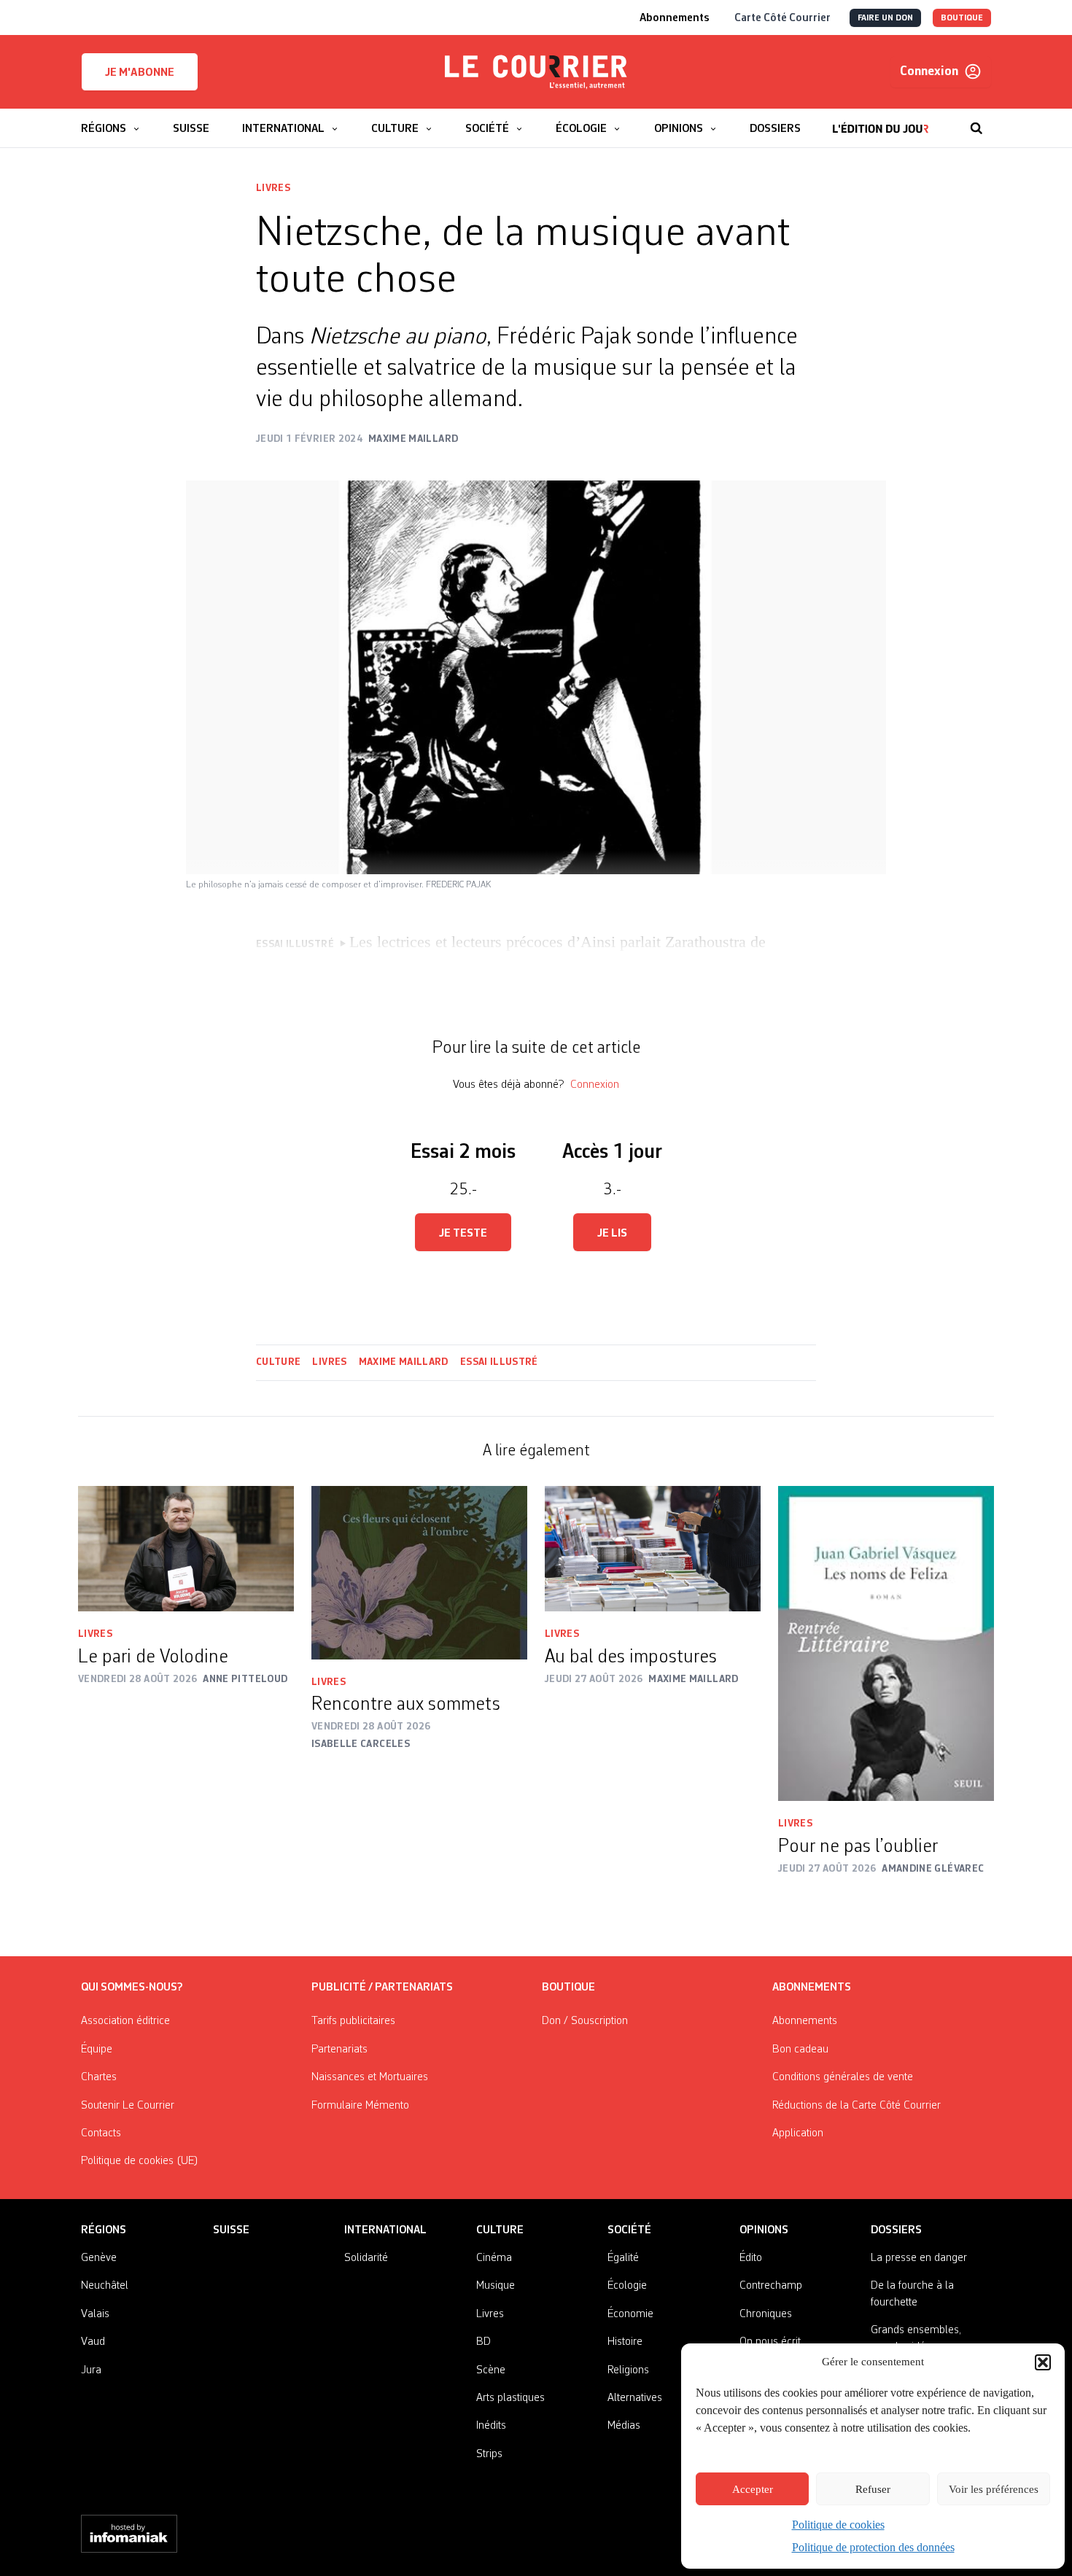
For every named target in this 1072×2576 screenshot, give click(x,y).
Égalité (623, 2258)
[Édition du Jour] (881, 121)
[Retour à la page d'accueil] (536, 72)
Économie (630, 2314)
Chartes (99, 2077)
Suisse (231, 2230)
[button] (1043, 2362)
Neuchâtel (105, 2286)
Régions (104, 2230)
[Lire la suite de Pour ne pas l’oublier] (886, 1644)
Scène (491, 2370)
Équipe (97, 2050)
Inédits (491, 2426)
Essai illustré (499, 1362)
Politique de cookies (838, 2525)
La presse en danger (919, 2258)
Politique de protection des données (873, 2547)
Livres (273, 188)
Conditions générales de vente (843, 2077)
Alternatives (635, 2398)
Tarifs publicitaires (353, 2021)
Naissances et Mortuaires (370, 2077)
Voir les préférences (994, 2489)
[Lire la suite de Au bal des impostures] (653, 1549)
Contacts (101, 2133)
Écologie (627, 2286)
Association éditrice (125, 2021)
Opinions (764, 2230)
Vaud (93, 2342)
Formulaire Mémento (360, 2106)
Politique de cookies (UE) (140, 2161)
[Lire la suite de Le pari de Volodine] (186, 1549)
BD (483, 2342)
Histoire (625, 2342)
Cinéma (494, 2258)
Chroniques (766, 2314)
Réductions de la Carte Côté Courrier (857, 2106)
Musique (496, 2286)
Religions (628, 2370)
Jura (91, 2370)
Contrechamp (771, 2286)
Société (629, 2230)
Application (798, 2133)
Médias (624, 2426)
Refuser (873, 2489)
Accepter (753, 2489)
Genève (99, 2258)
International (385, 2230)
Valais (95, 2314)
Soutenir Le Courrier (128, 2106)
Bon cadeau (800, 2050)
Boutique (568, 1988)
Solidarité (366, 2258)
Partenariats (339, 2050)
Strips (489, 2454)
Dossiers (896, 2230)
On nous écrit (770, 2342)
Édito (751, 2258)
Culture (278, 1362)
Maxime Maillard (404, 1362)
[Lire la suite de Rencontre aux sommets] (419, 1573)
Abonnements (805, 2021)
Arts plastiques (510, 2398)
